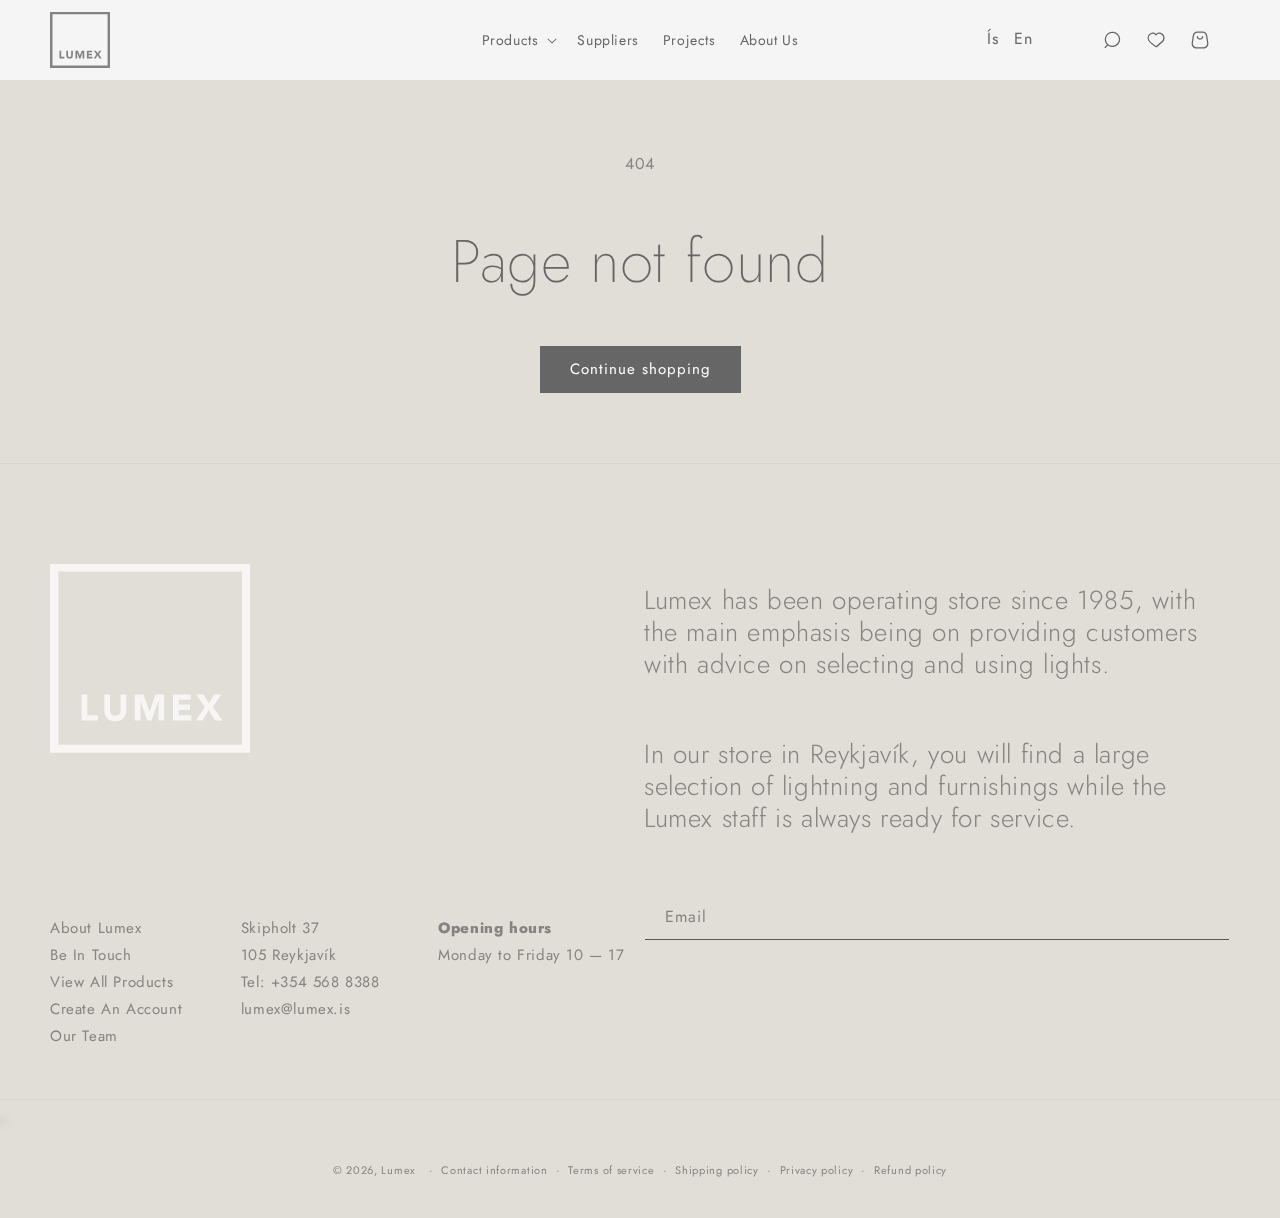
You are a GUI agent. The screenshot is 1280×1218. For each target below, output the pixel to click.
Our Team (84, 1036)
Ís (992, 38)
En (1023, 38)
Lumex (398, 1170)
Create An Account (116, 1009)
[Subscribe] (1207, 917)
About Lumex (96, 928)
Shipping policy (717, 1170)
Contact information (494, 1170)
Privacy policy (817, 1170)
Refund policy (910, 1170)
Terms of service (611, 1170)
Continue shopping (640, 369)
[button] (518, 40)
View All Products (111, 982)
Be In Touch (91, 955)
